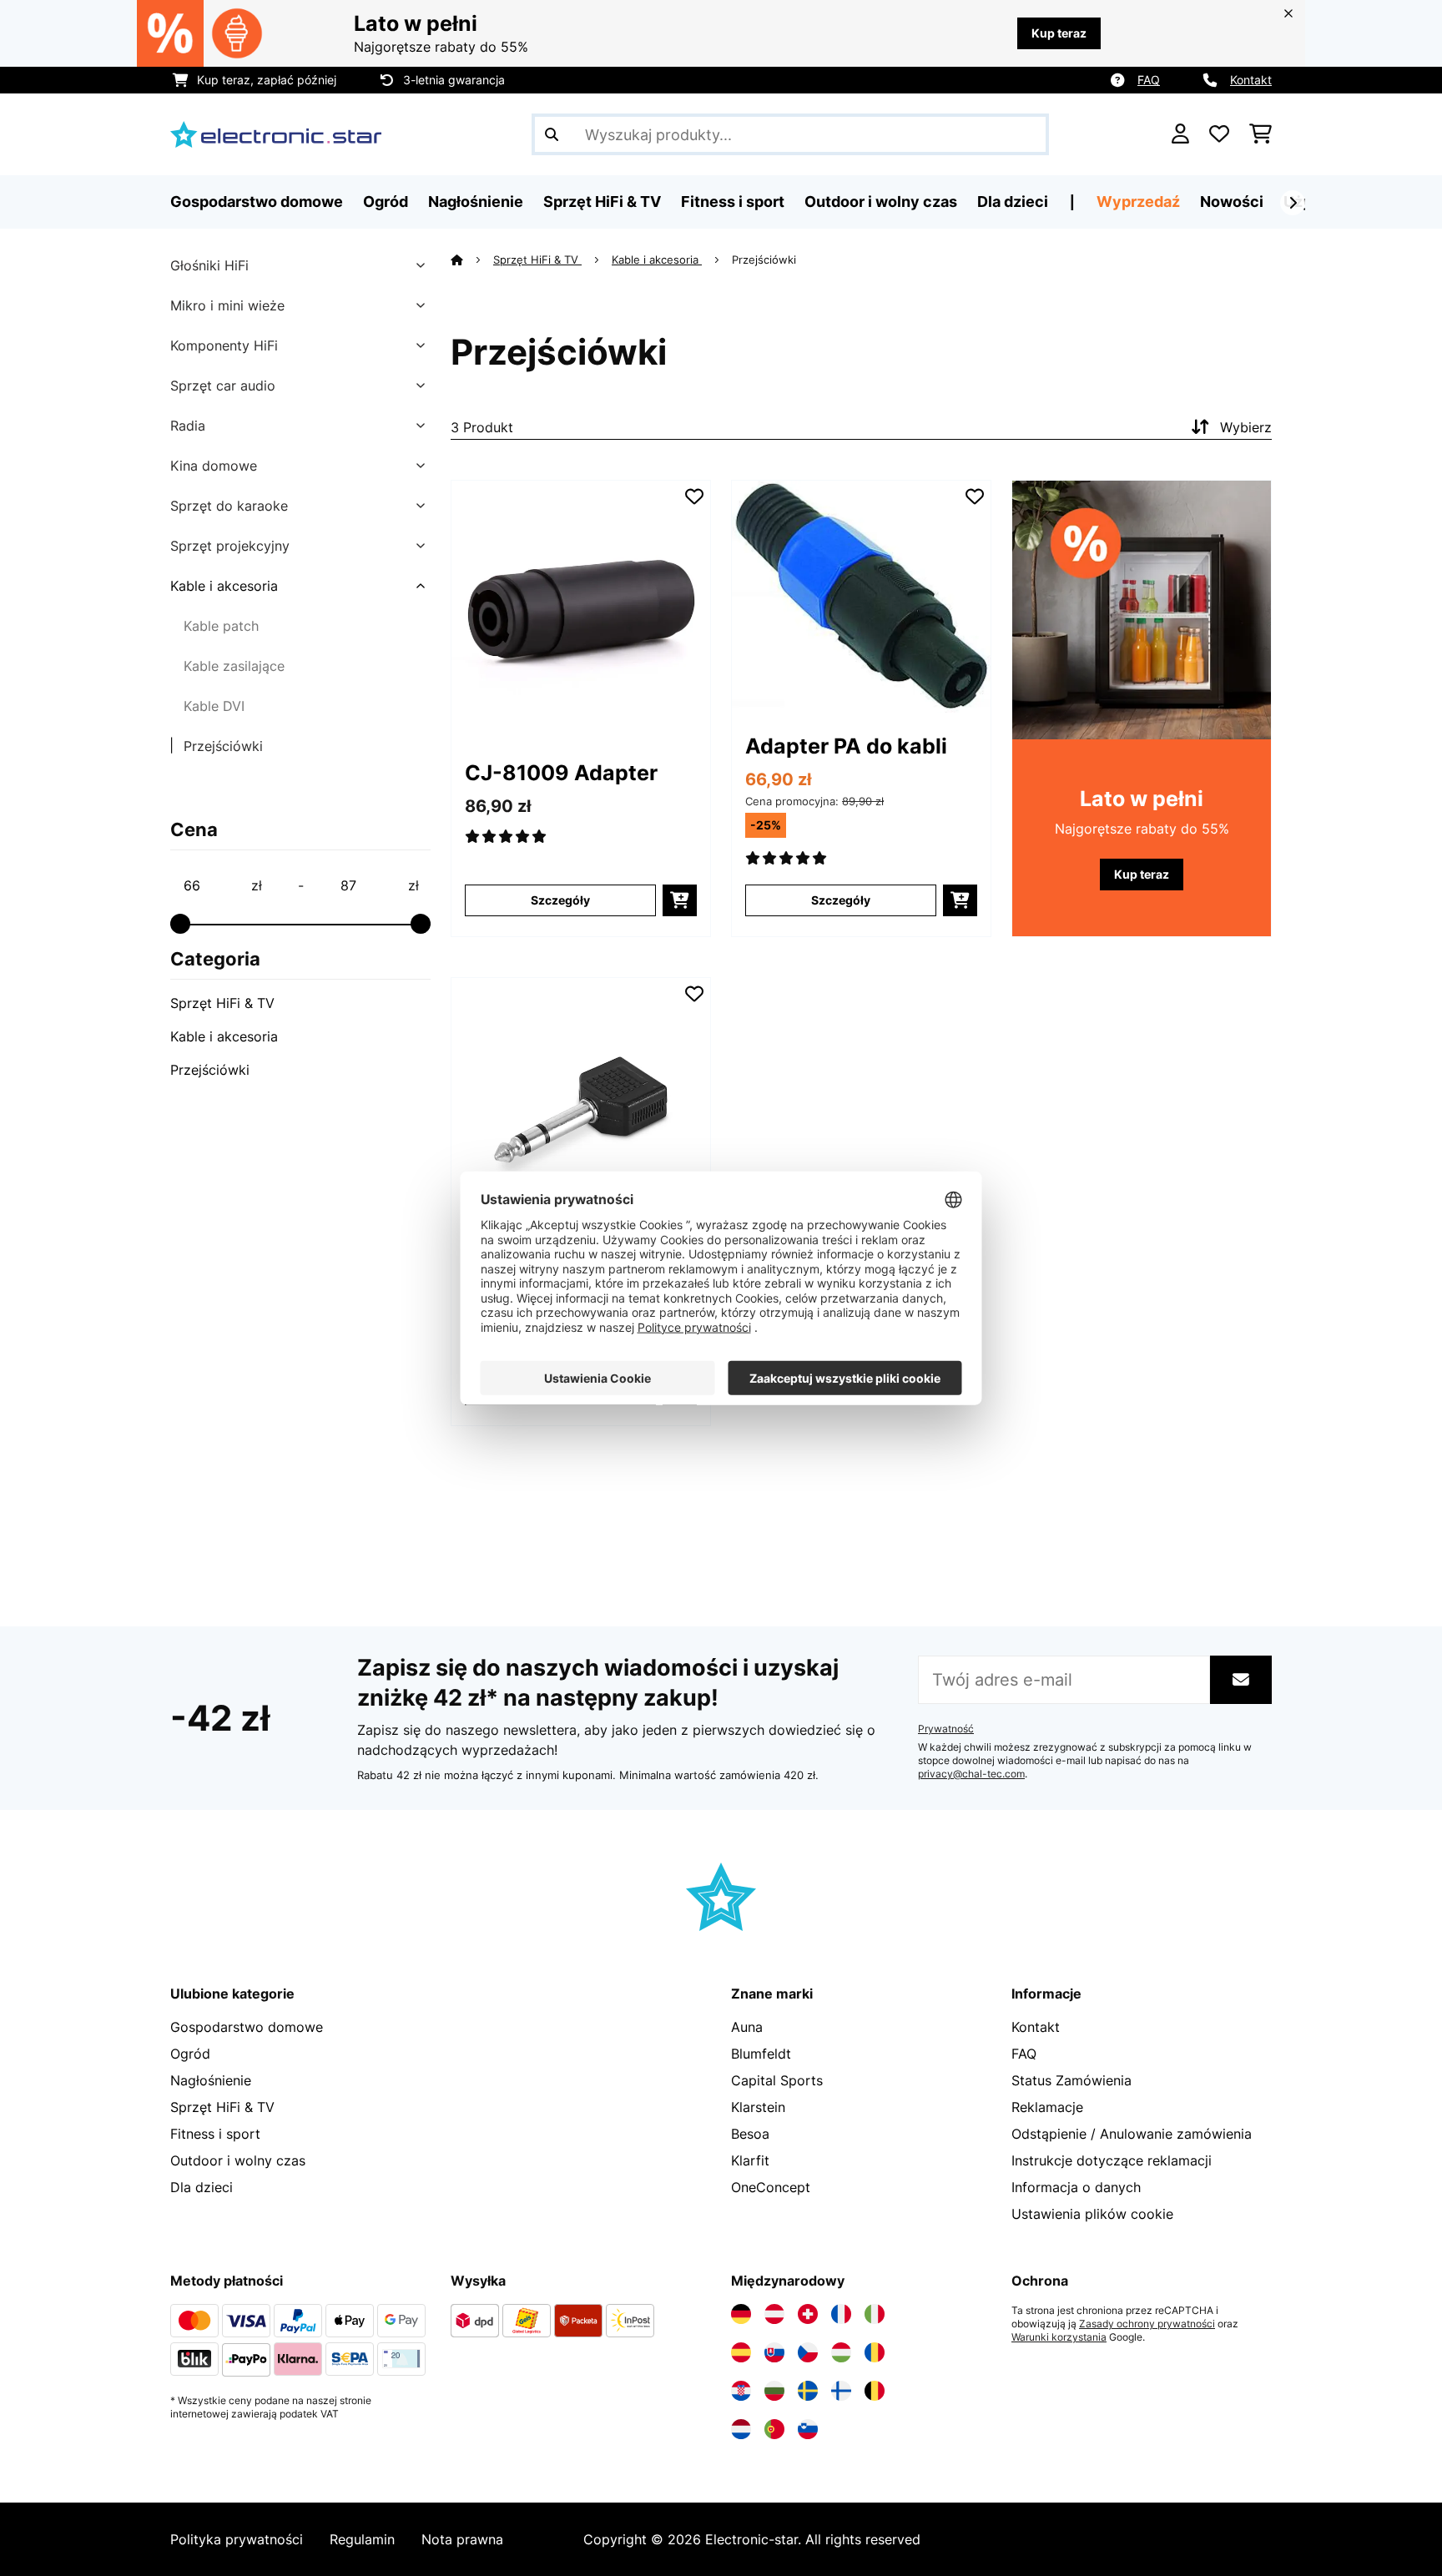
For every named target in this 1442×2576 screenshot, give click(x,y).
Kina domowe (214, 466)
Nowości (1232, 202)
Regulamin (362, 2539)
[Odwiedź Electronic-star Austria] (774, 2314)
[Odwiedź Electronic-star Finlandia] (841, 2391)
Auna (747, 2027)
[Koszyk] (1260, 134)
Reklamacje (1047, 2107)
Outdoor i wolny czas (238, 2160)
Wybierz (1246, 427)
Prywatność (946, 1729)
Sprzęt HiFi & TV (222, 1003)
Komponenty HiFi (224, 345)
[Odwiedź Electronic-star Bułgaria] (774, 2391)
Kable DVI (214, 706)
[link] (581, 610)
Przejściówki (223, 746)
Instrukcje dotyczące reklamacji (1112, 2160)
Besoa (750, 2134)
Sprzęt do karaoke (229, 506)
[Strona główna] (472, 260)
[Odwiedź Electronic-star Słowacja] (774, 2352)
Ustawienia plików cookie (1092, 2214)
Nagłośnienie (211, 2080)
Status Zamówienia (1071, 2080)
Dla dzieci (202, 2187)
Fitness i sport (215, 2134)
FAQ (1149, 80)
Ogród (190, 2054)
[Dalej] (1293, 203)
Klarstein (758, 2107)
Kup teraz (1059, 33)
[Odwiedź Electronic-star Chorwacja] (741, 2391)
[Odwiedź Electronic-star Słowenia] (808, 2429)
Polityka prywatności (237, 2539)
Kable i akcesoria (224, 586)
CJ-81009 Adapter (561, 773)
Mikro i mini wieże (227, 305)
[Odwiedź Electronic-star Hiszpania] (741, 2352)
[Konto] (1180, 134)
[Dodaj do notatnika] (694, 497)
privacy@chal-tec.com (971, 1774)
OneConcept (771, 2187)
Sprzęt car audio (223, 386)
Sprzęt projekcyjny (230, 546)
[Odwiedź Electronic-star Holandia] (741, 2429)
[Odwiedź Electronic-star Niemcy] (741, 2314)
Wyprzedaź (1138, 202)
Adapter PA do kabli (846, 746)
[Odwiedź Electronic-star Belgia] (875, 2391)
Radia (188, 426)
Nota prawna (462, 2539)
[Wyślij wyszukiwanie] (552, 134)
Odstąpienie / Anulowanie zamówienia (1132, 2134)
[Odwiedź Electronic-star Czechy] (808, 2352)
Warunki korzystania (1059, 2337)
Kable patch (221, 626)
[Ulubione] (1219, 134)
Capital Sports (777, 2080)
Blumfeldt (761, 2054)
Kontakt (1251, 80)
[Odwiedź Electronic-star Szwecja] (808, 2391)
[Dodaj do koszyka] (680, 900)
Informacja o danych (1076, 2187)
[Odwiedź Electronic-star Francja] (841, 2314)
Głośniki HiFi (209, 265)
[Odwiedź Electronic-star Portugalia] (774, 2429)
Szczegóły (560, 900)
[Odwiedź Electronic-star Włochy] (875, 2314)
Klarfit (750, 2160)
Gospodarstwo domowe (247, 2027)
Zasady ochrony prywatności (1147, 2324)
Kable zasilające (234, 666)
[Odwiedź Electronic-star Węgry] (841, 2352)
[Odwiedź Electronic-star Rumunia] (875, 2352)
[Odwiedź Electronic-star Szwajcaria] (808, 2314)
